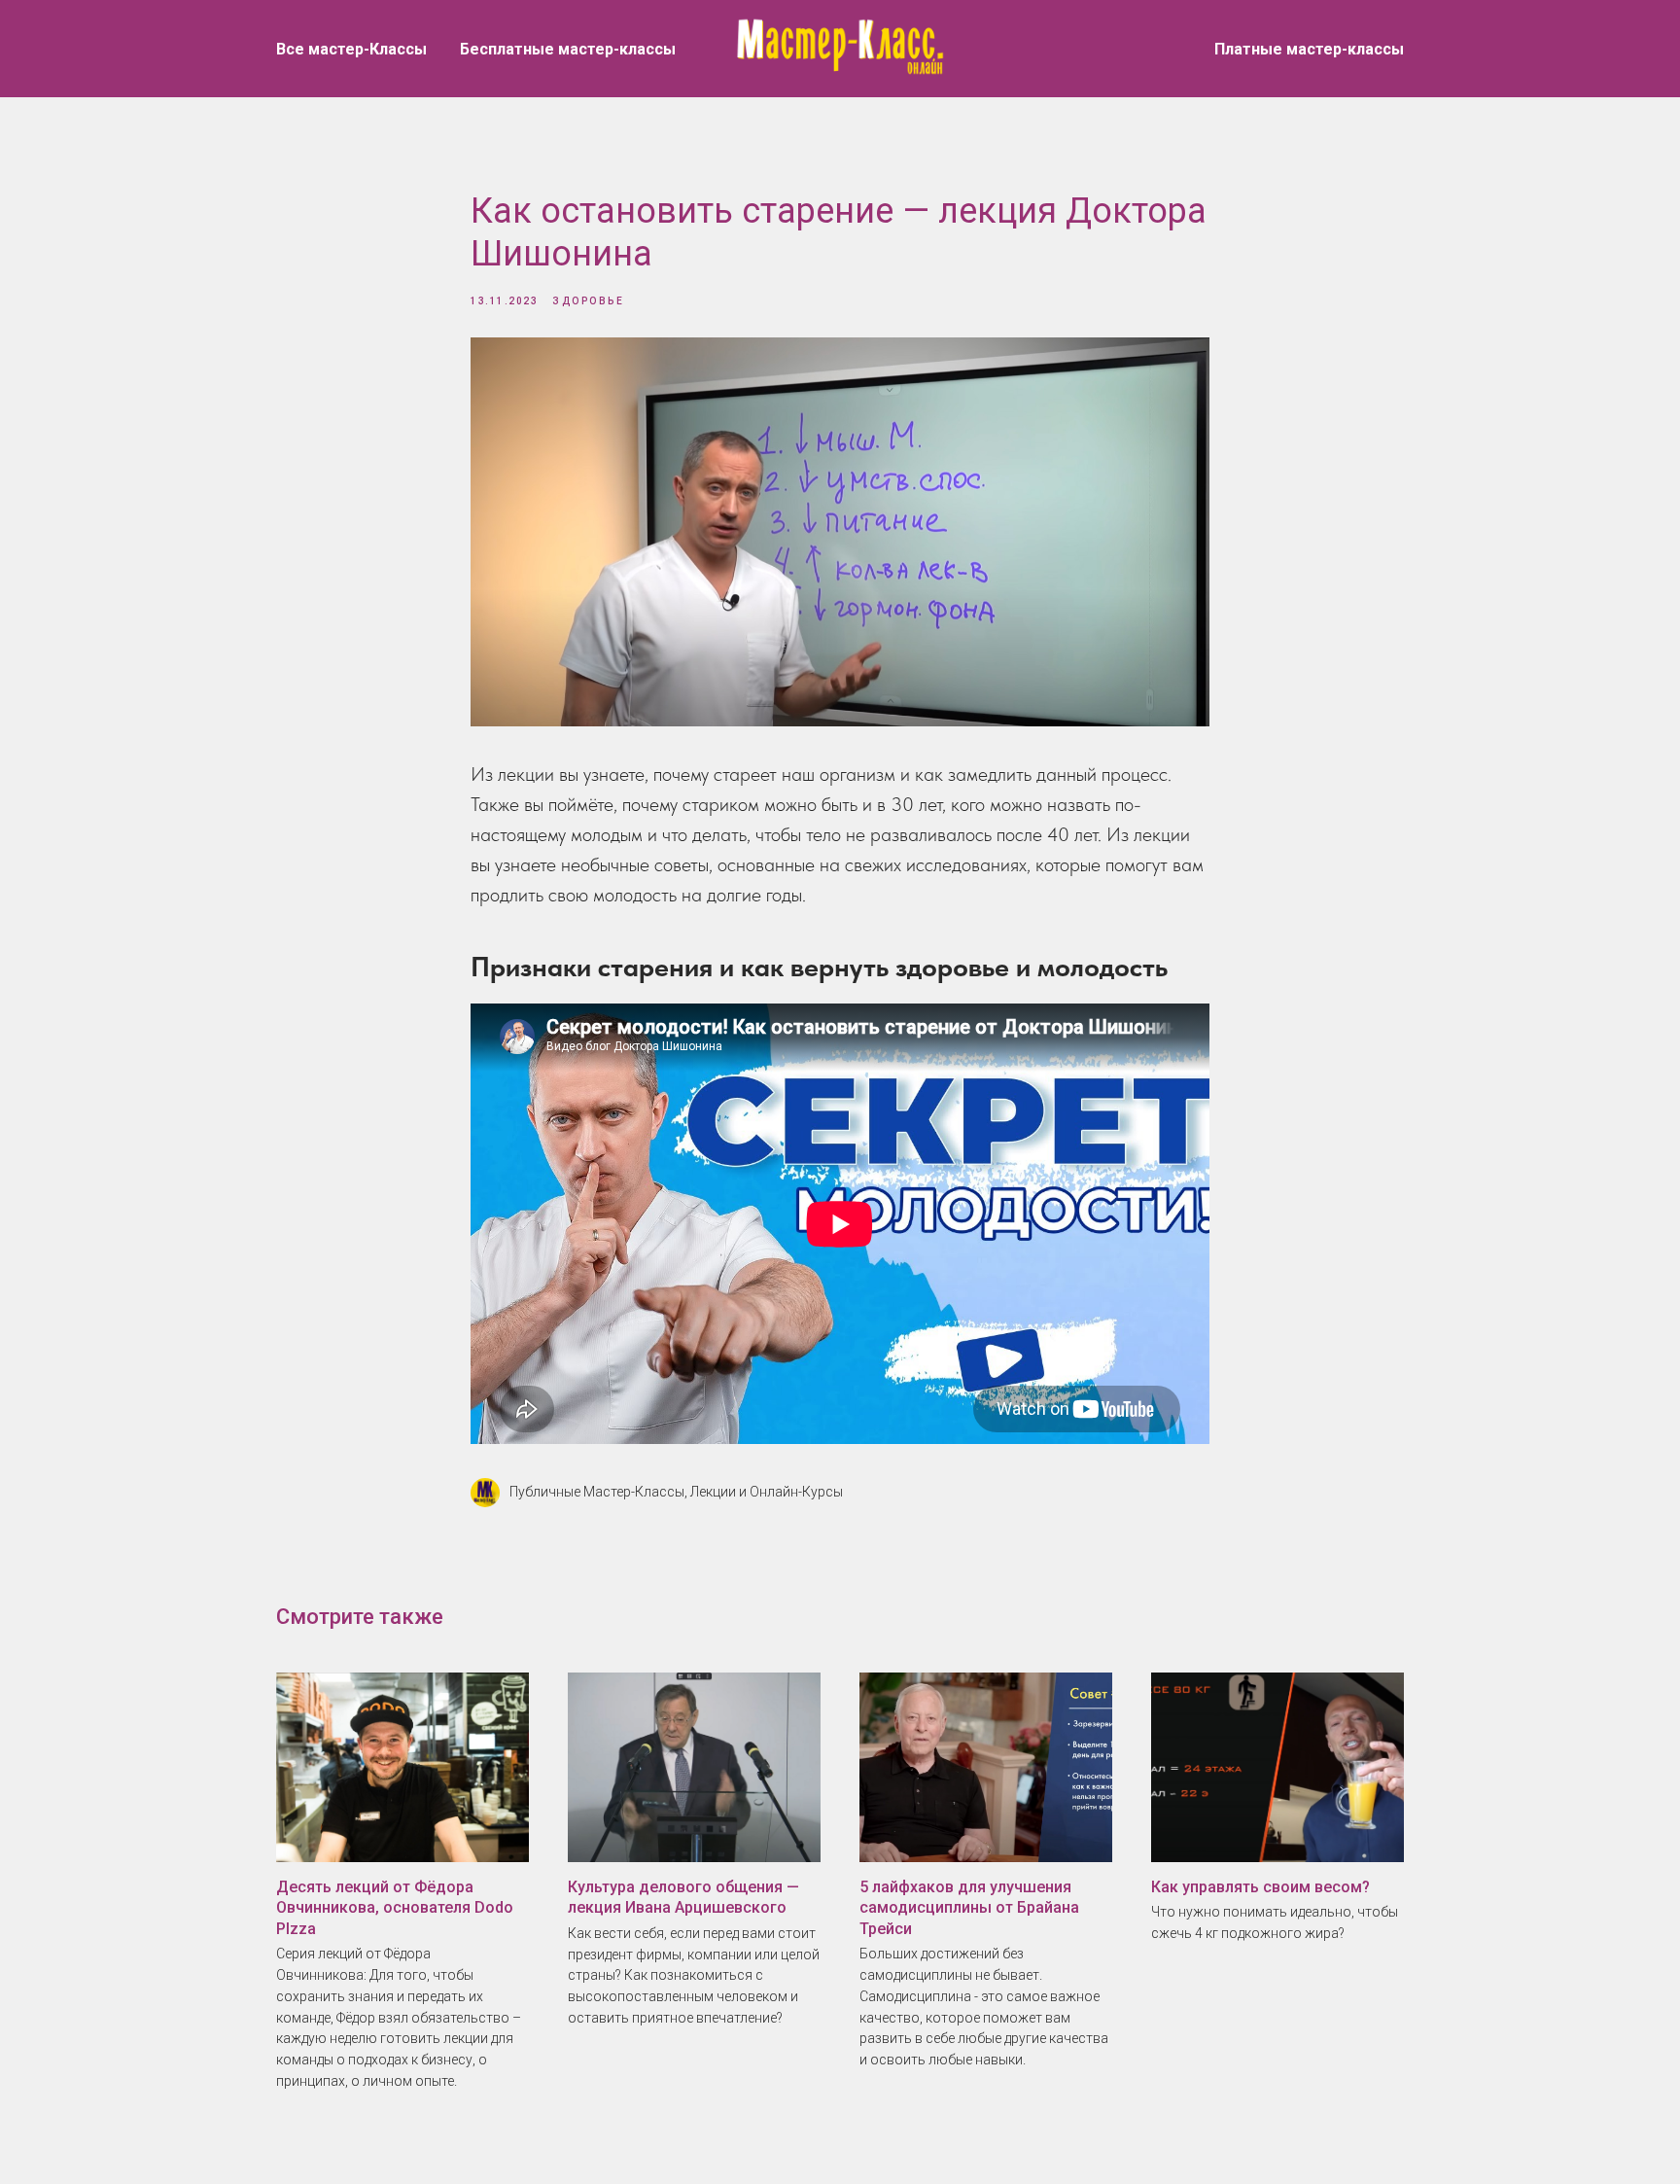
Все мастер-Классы (351, 49)
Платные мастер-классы (1309, 49)
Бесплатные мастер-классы (568, 49)
